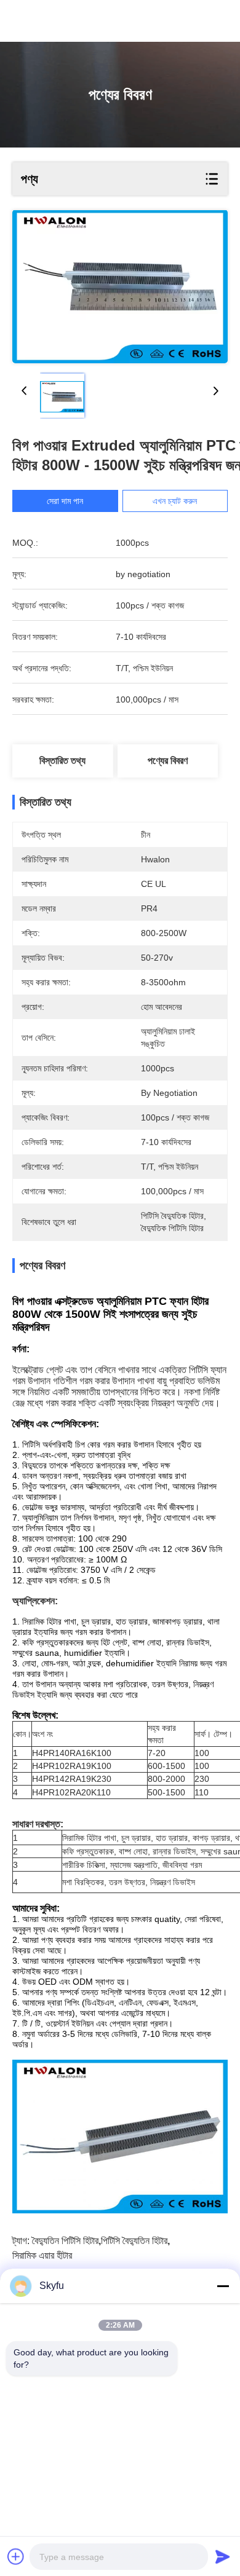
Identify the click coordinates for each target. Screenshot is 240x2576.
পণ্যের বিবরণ (168, 761)
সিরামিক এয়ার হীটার (42, 2255)
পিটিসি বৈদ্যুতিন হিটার (134, 2241)
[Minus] (223, 2286)
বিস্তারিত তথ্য (62, 761)
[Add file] (16, 2556)
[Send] (223, 2556)
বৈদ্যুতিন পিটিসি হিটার (65, 2241)
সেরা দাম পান (65, 501)
